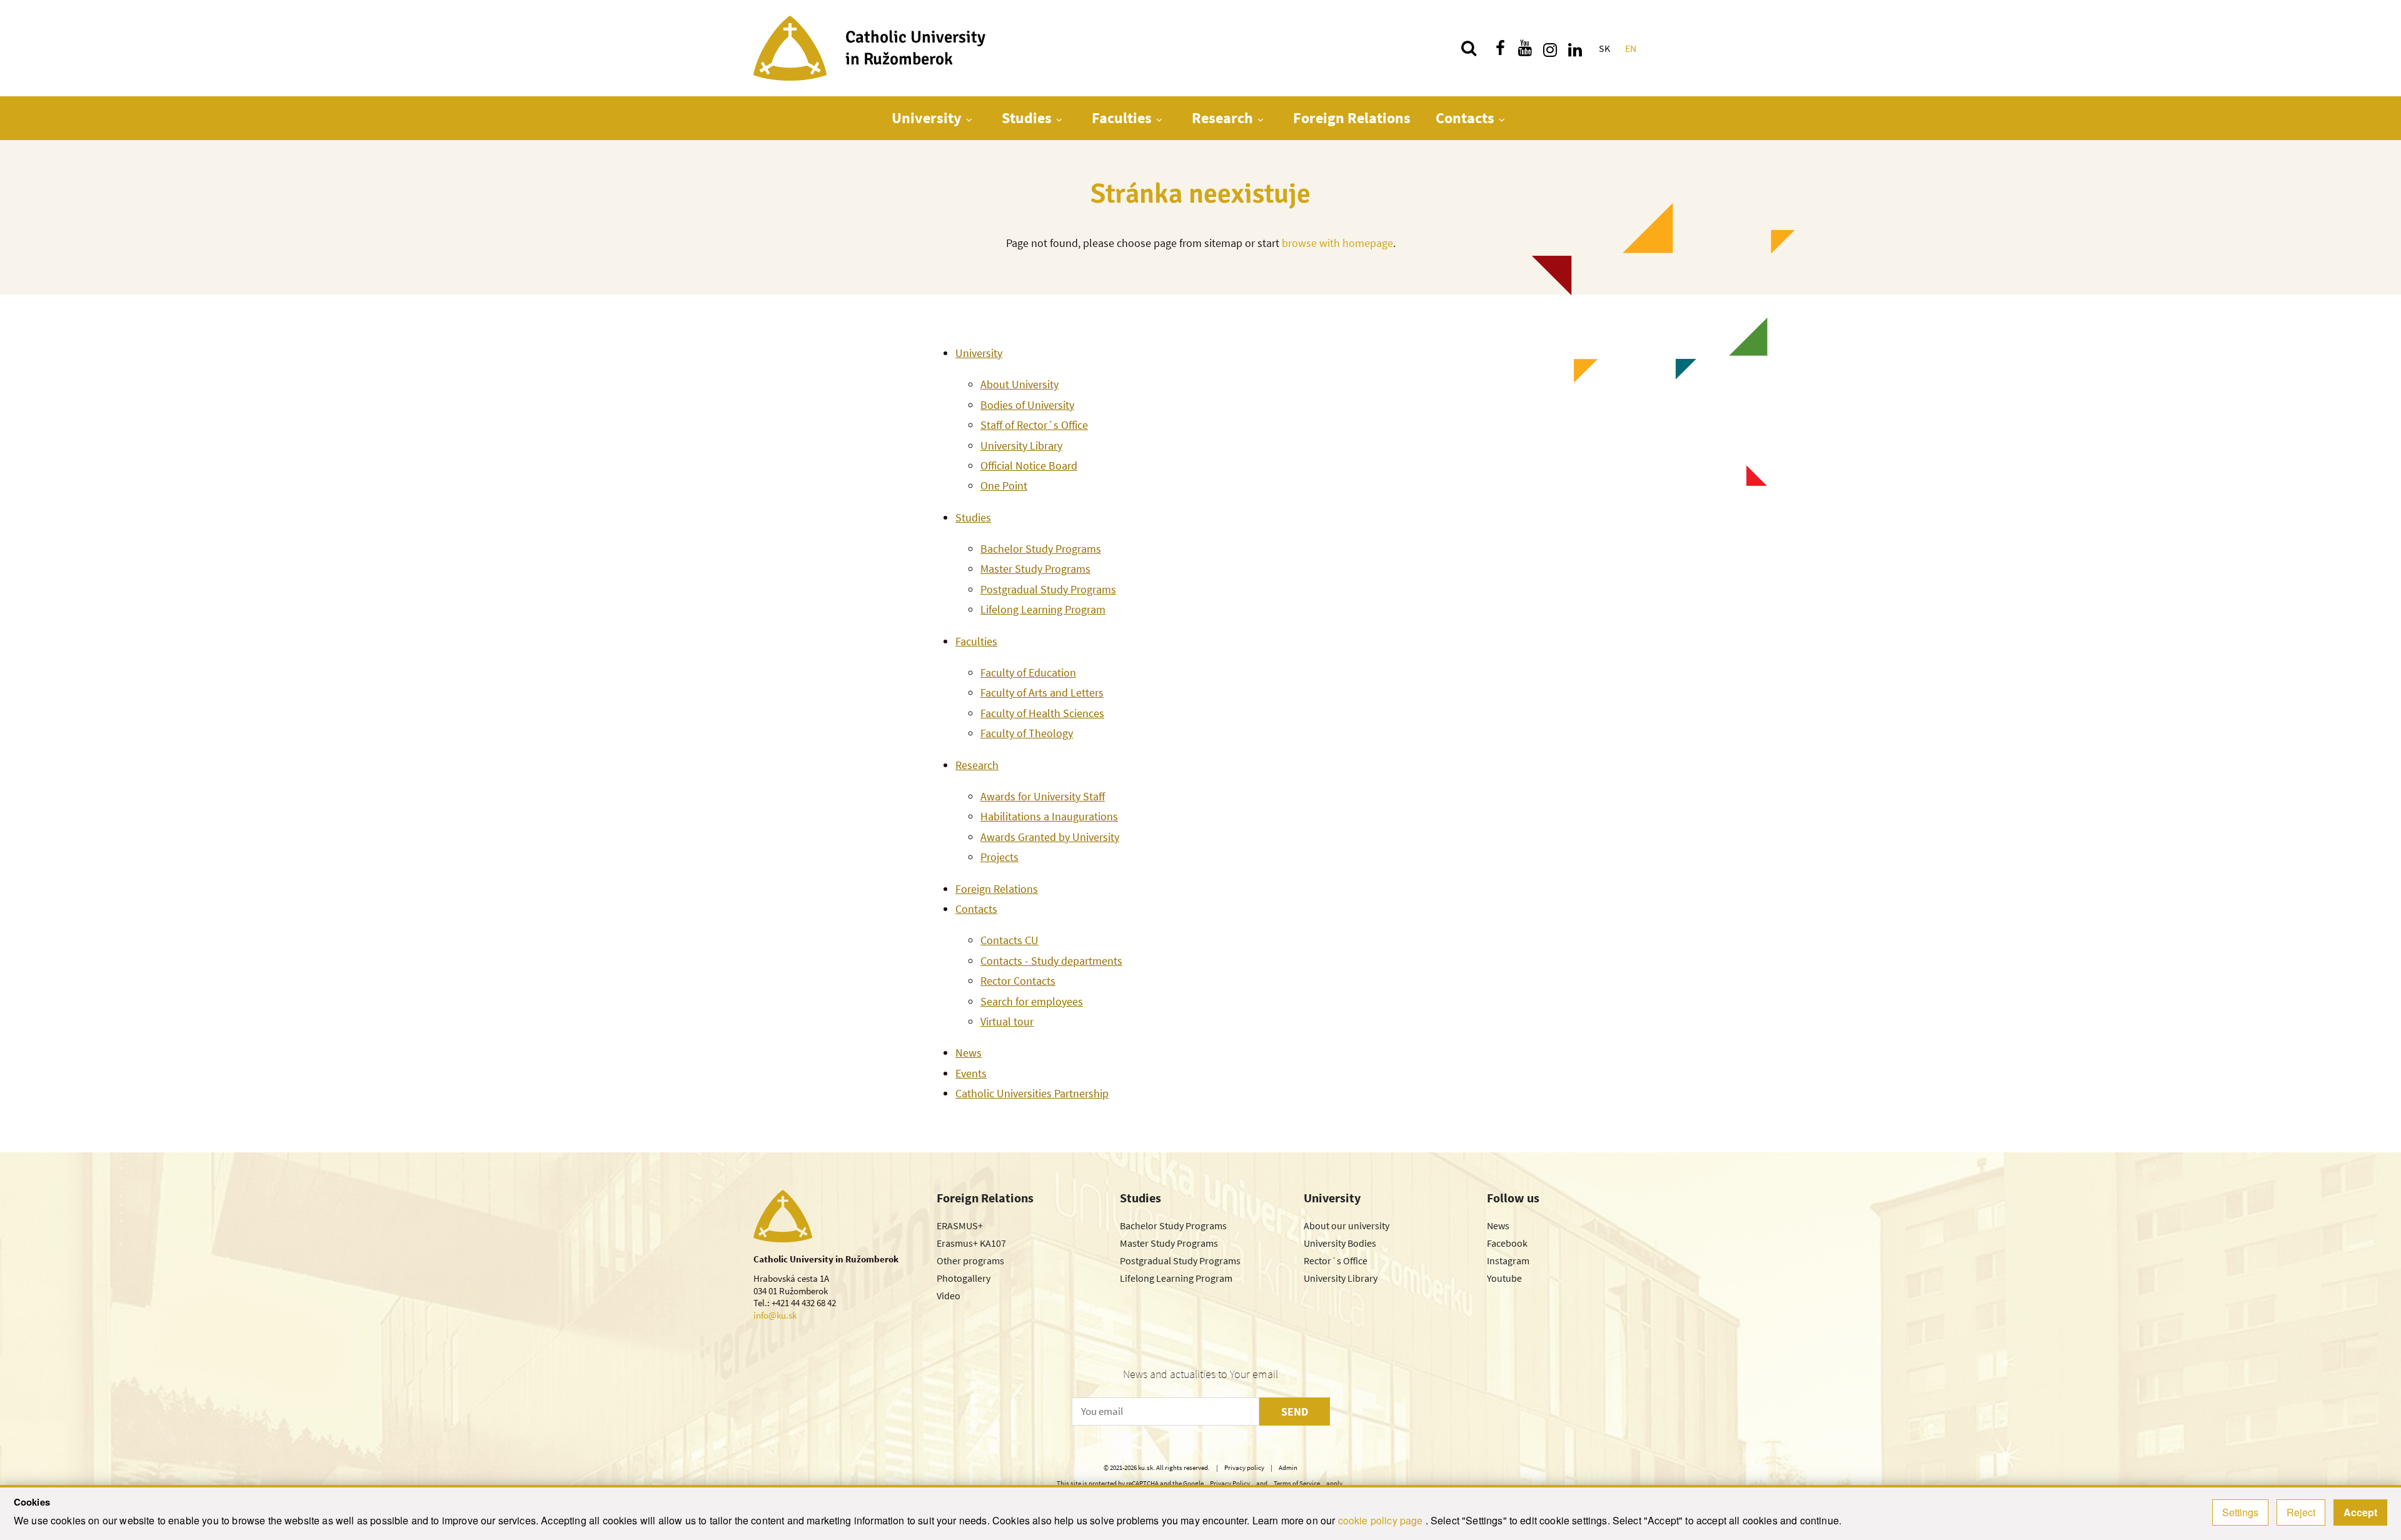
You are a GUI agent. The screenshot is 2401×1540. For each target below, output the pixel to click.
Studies (1027, 118)
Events (971, 1073)
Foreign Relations (1352, 118)
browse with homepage (1337, 243)
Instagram (1508, 1261)
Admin (1288, 1467)
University (927, 118)
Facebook (1507, 1243)
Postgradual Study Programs (1048, 589)
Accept (2360, 1512)
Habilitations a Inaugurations (1049, 816)
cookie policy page (1382, 1520)
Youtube (1504, 1278)
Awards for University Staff (1043, 796)
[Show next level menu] (969, 119)
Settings (2240, 1512)
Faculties (1122, 118)
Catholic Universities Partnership (1032, 1093)
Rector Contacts (1018, 981)
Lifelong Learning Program (1043, 609)
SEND (1295, 1412)
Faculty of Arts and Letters (1042, 692)
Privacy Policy (1230, 1483)
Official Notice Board (1029, 466)
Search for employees (1032, 1001)
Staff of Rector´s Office (1034, 425)
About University (1019, 384)
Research (1222, 118)
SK (1604, 48)
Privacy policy (1244, 1467)
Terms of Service (1297, 1483)
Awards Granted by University (1050, 837)
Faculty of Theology (1027, 733)
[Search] (1469, 48)
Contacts (1465, 118)
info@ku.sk (775, 1315)
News (969, 1053)
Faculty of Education (1028, 672)
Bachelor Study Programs (1041, 549)
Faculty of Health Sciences (1042, 713)
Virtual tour (1007, 1021)
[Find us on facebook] (1500, 48)
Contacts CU (1009, 940)
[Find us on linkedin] (1575, 48)
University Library (1021, 445)
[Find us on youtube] (1525, 48)
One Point (1004, 486)
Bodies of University (1027, 405)
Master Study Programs (1035, 569)
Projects (999, 857)
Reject (2301, 1512)
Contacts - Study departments (1051, 961)
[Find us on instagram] (1550, 48)
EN (1631, 48)
